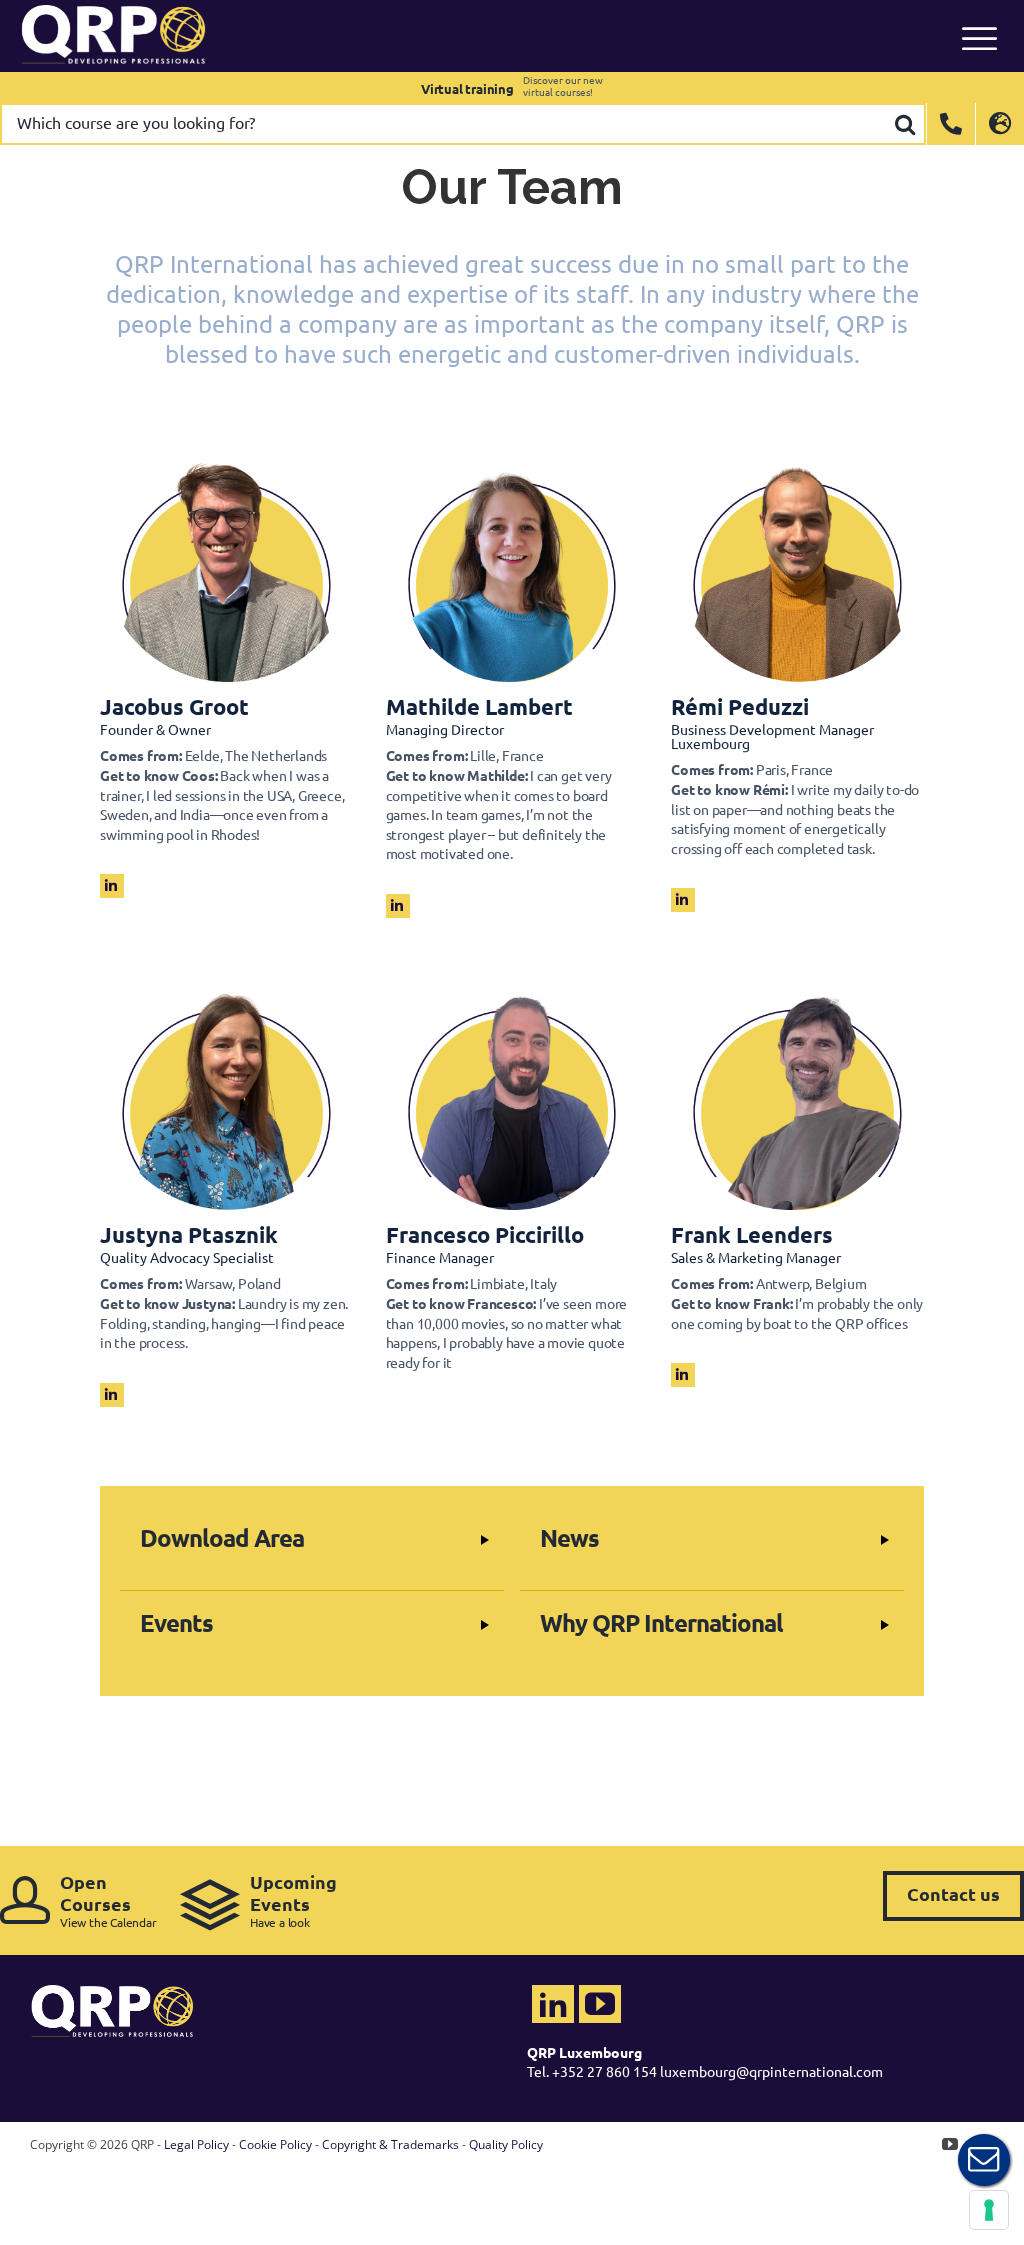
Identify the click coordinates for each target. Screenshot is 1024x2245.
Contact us (953, 1893)
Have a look (293, 1900)
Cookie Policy (275, 2144)
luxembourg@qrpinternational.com (771, 2071)
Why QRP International (661, 1622)
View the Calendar (108, 1900)
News (569, 1537)
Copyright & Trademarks (390, 2144)
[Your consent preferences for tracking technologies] (989, 2210)
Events (176, 1622)
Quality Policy (506, 2144)
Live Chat (984, 2160)
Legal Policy (196, 2144)
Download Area (222, 1537)
